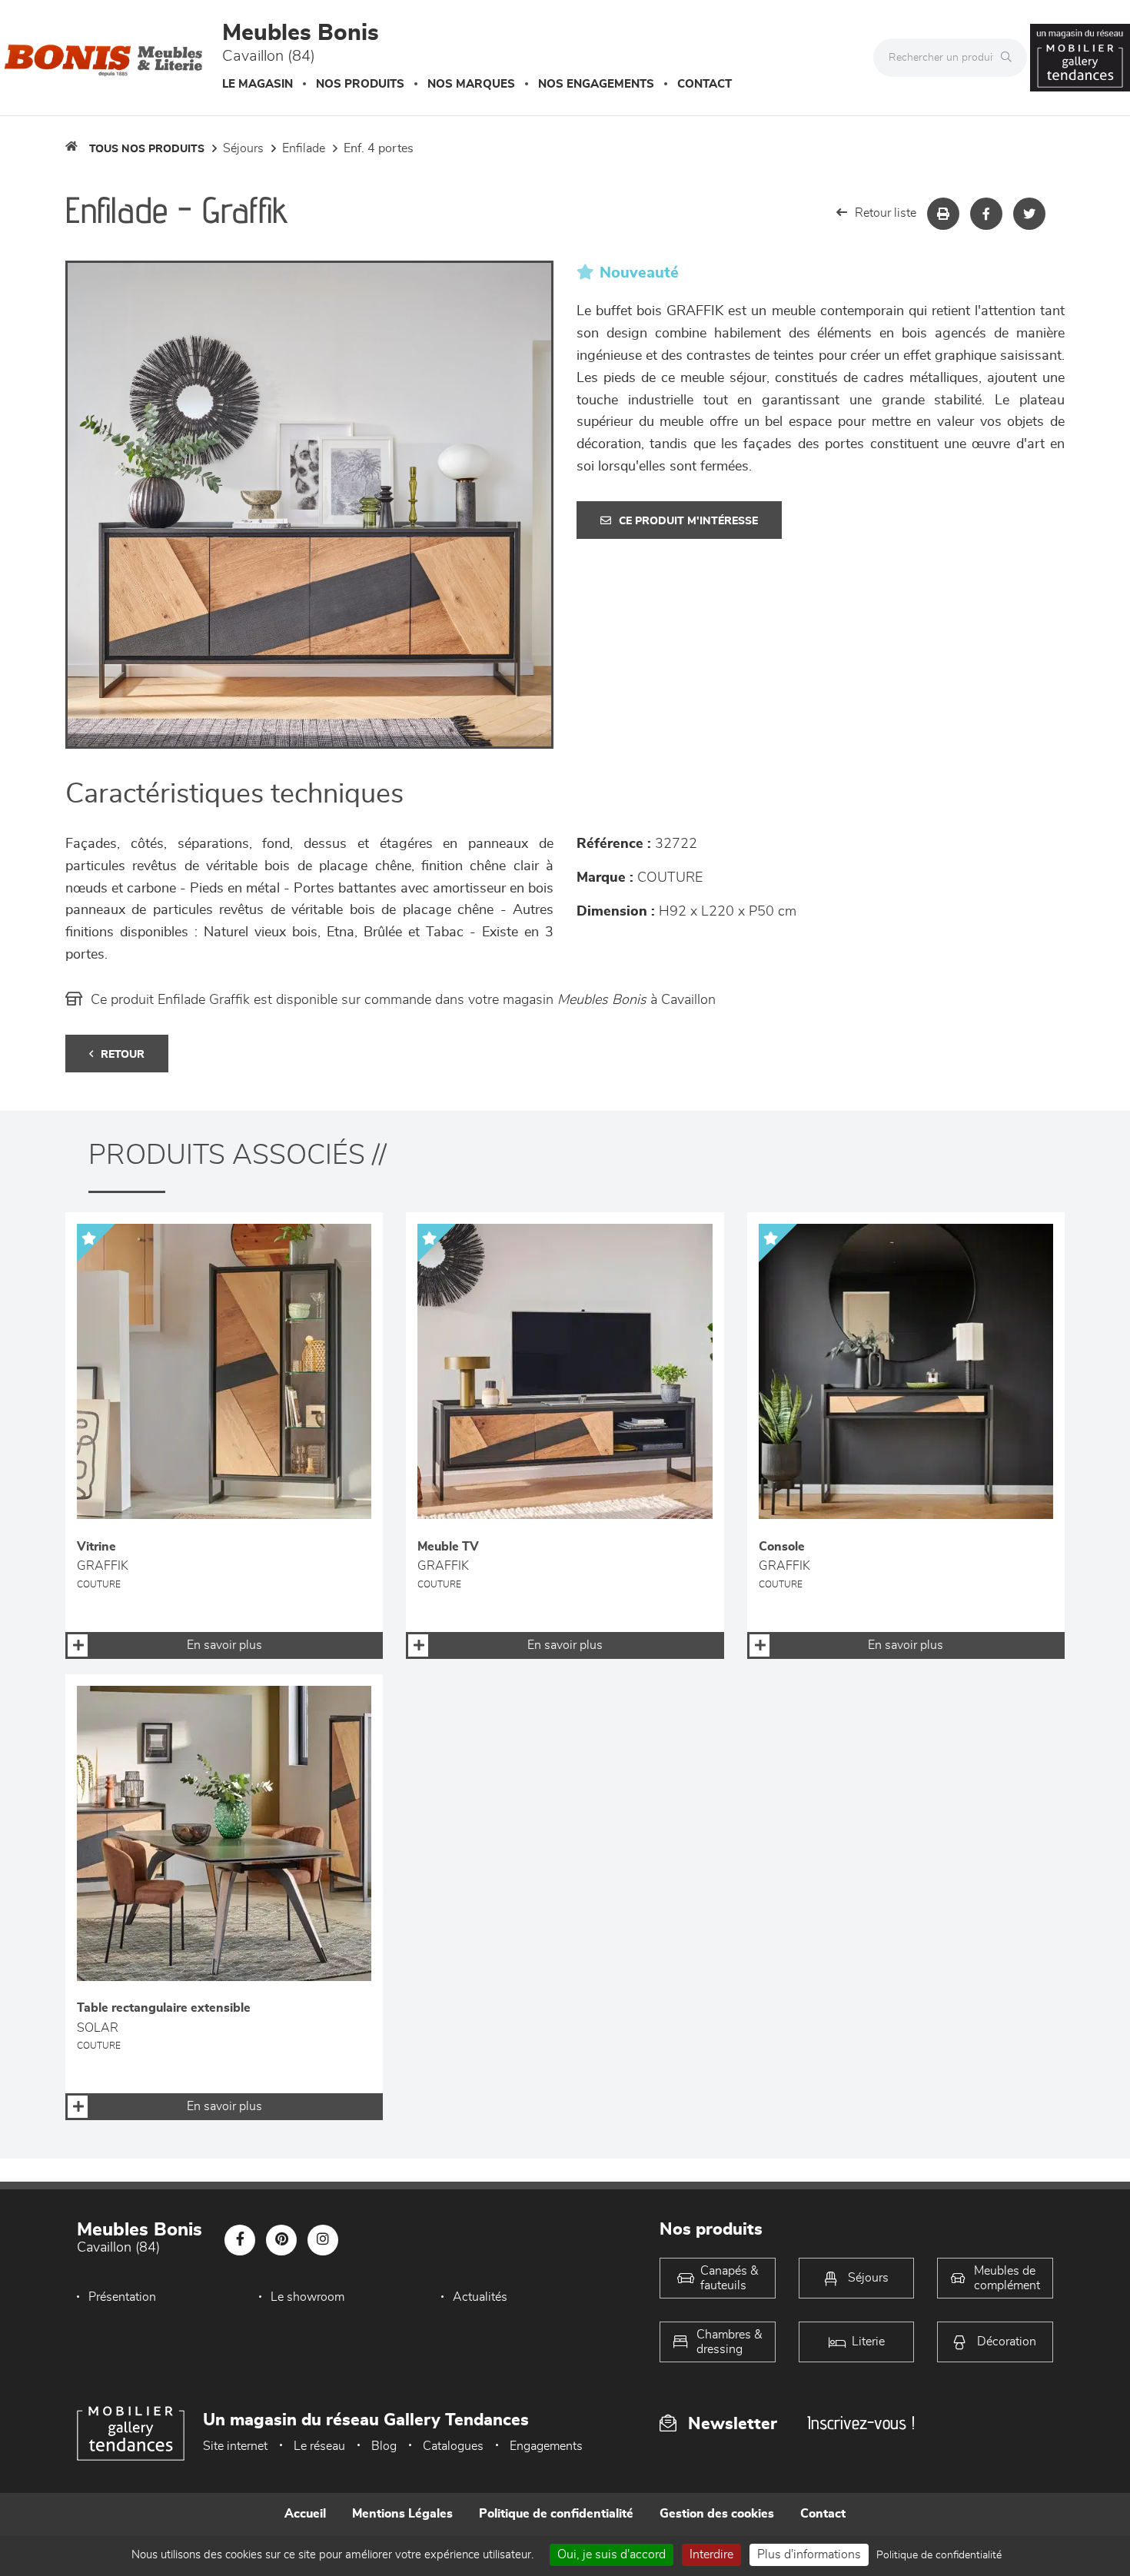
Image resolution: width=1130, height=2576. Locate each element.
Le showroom (307, 2297)
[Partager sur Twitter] (1029, 214)
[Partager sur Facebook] (986, 214)
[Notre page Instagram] (323, 2240)
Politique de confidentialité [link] (939, 2555)
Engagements (546, 2446)
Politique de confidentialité (556, 2514)
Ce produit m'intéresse (688, 521)
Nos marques (471, 84)
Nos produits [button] (360, 84)
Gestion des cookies (717, 2514)
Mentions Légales (402, 2514)
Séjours (243, 148)
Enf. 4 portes (379, 148)
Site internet (235, 2446)
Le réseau (319, 2446)
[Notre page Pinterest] (281, 2240)
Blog (384, 2446)
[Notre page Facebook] (240, 2240)
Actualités (480, 2297)
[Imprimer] (943, 214)
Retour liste (886, 213)
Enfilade (304, 148)
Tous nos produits (147, 149)
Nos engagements (596, 84)
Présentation (122, 2297)
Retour (123, 1055)
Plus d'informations (809, 2554)
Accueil (305, 2514)
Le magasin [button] (258, 84)
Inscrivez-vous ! (861, 2423)
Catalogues (453, 2446)
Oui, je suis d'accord (612, 2554)
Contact (705, 84)
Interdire (711, 2554)
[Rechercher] (1010, 58)
